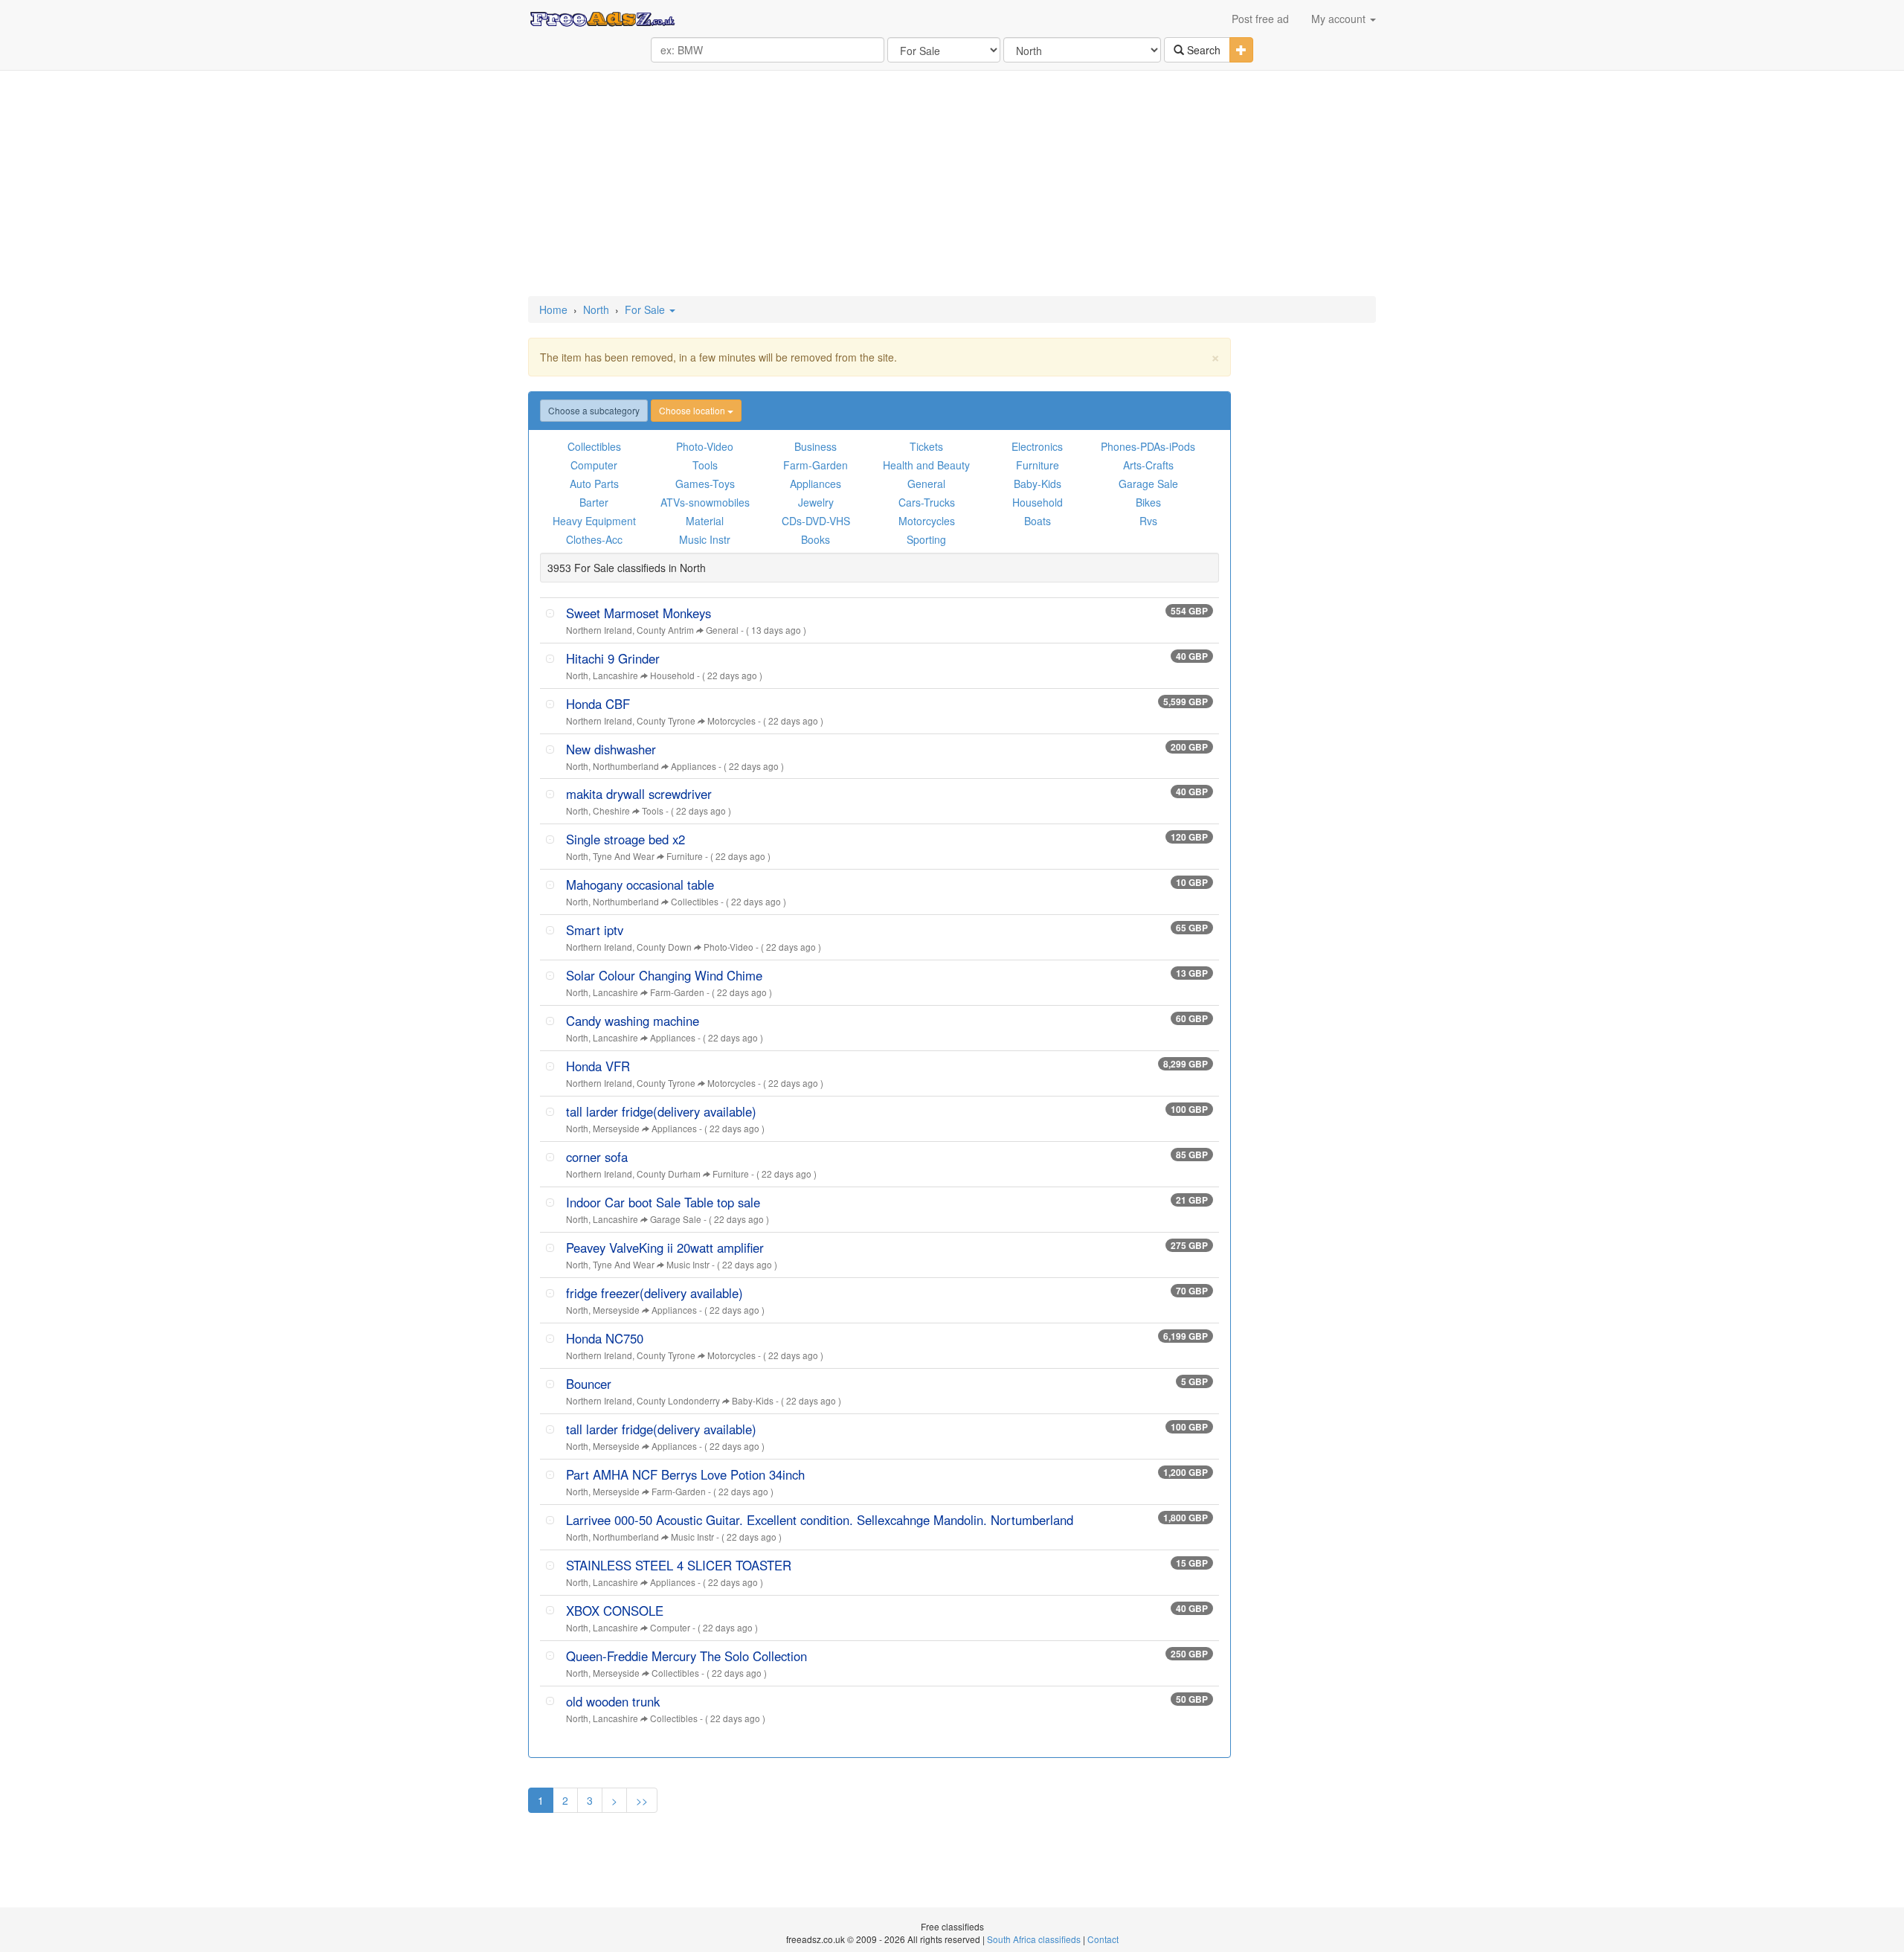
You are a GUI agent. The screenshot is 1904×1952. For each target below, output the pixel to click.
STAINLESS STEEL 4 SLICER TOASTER (679, 1565)
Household (1038, 502)
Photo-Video (705, 446)
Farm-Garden (816, 465)
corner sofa (597, 1157)
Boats (1038, 521)
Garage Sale (1148, 484)
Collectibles (594, 446)
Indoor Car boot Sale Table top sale (663, 1202)
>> (642, 1800)
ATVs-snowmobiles (705, 502)
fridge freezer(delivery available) (654, 1293)
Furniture (1038, 465)
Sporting (926, 539)
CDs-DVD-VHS (816, 521)
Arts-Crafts (1148, 465)
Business (816, 446)
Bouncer (589, 1384)
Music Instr (705, 539)
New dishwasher (611, 749)
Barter (594, 502)
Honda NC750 (605, 1338)
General (926, 484)
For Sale (646, 309)
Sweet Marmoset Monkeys (639, 613)
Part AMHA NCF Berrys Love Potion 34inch (685, 1474)
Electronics (1037, 446)
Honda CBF (598, 704)
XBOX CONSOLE (615, 1611)
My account (1340, 19)
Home (553, 309)
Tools (705, 465)
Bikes (1148, 502)
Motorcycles (927, 521)
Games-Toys (705, 484)
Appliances (816, 484)
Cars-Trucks (927, 502)
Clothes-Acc (594, 539)
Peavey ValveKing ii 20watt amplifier (665, 1248)
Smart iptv (595, 930)
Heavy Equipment (594, 521)
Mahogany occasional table (640, 884)
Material (705, 521)
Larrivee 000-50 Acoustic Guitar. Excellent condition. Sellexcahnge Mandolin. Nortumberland (820, 1520)
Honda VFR (598, 1066)
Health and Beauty (926, 465)
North (596, 309)
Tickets (926, 446)
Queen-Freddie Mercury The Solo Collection (686, 1656)
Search (1202, 50)
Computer (594, 465)
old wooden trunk (613, 1701)
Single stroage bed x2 (625, 839)
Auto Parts (594, 484)
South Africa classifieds (1034, 1939)
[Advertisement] (952, 184)
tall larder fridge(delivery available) (661, 1111)
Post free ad (1260, 19)
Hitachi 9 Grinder (613, 658)
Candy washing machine (633, 1021)
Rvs (1148, 521)
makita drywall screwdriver (639, 794)
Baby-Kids (1038, 484)
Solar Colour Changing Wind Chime (664, 975)
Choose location (693, 410)
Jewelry (816, 502)
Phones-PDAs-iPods (1148, 446)
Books (816, 539)
